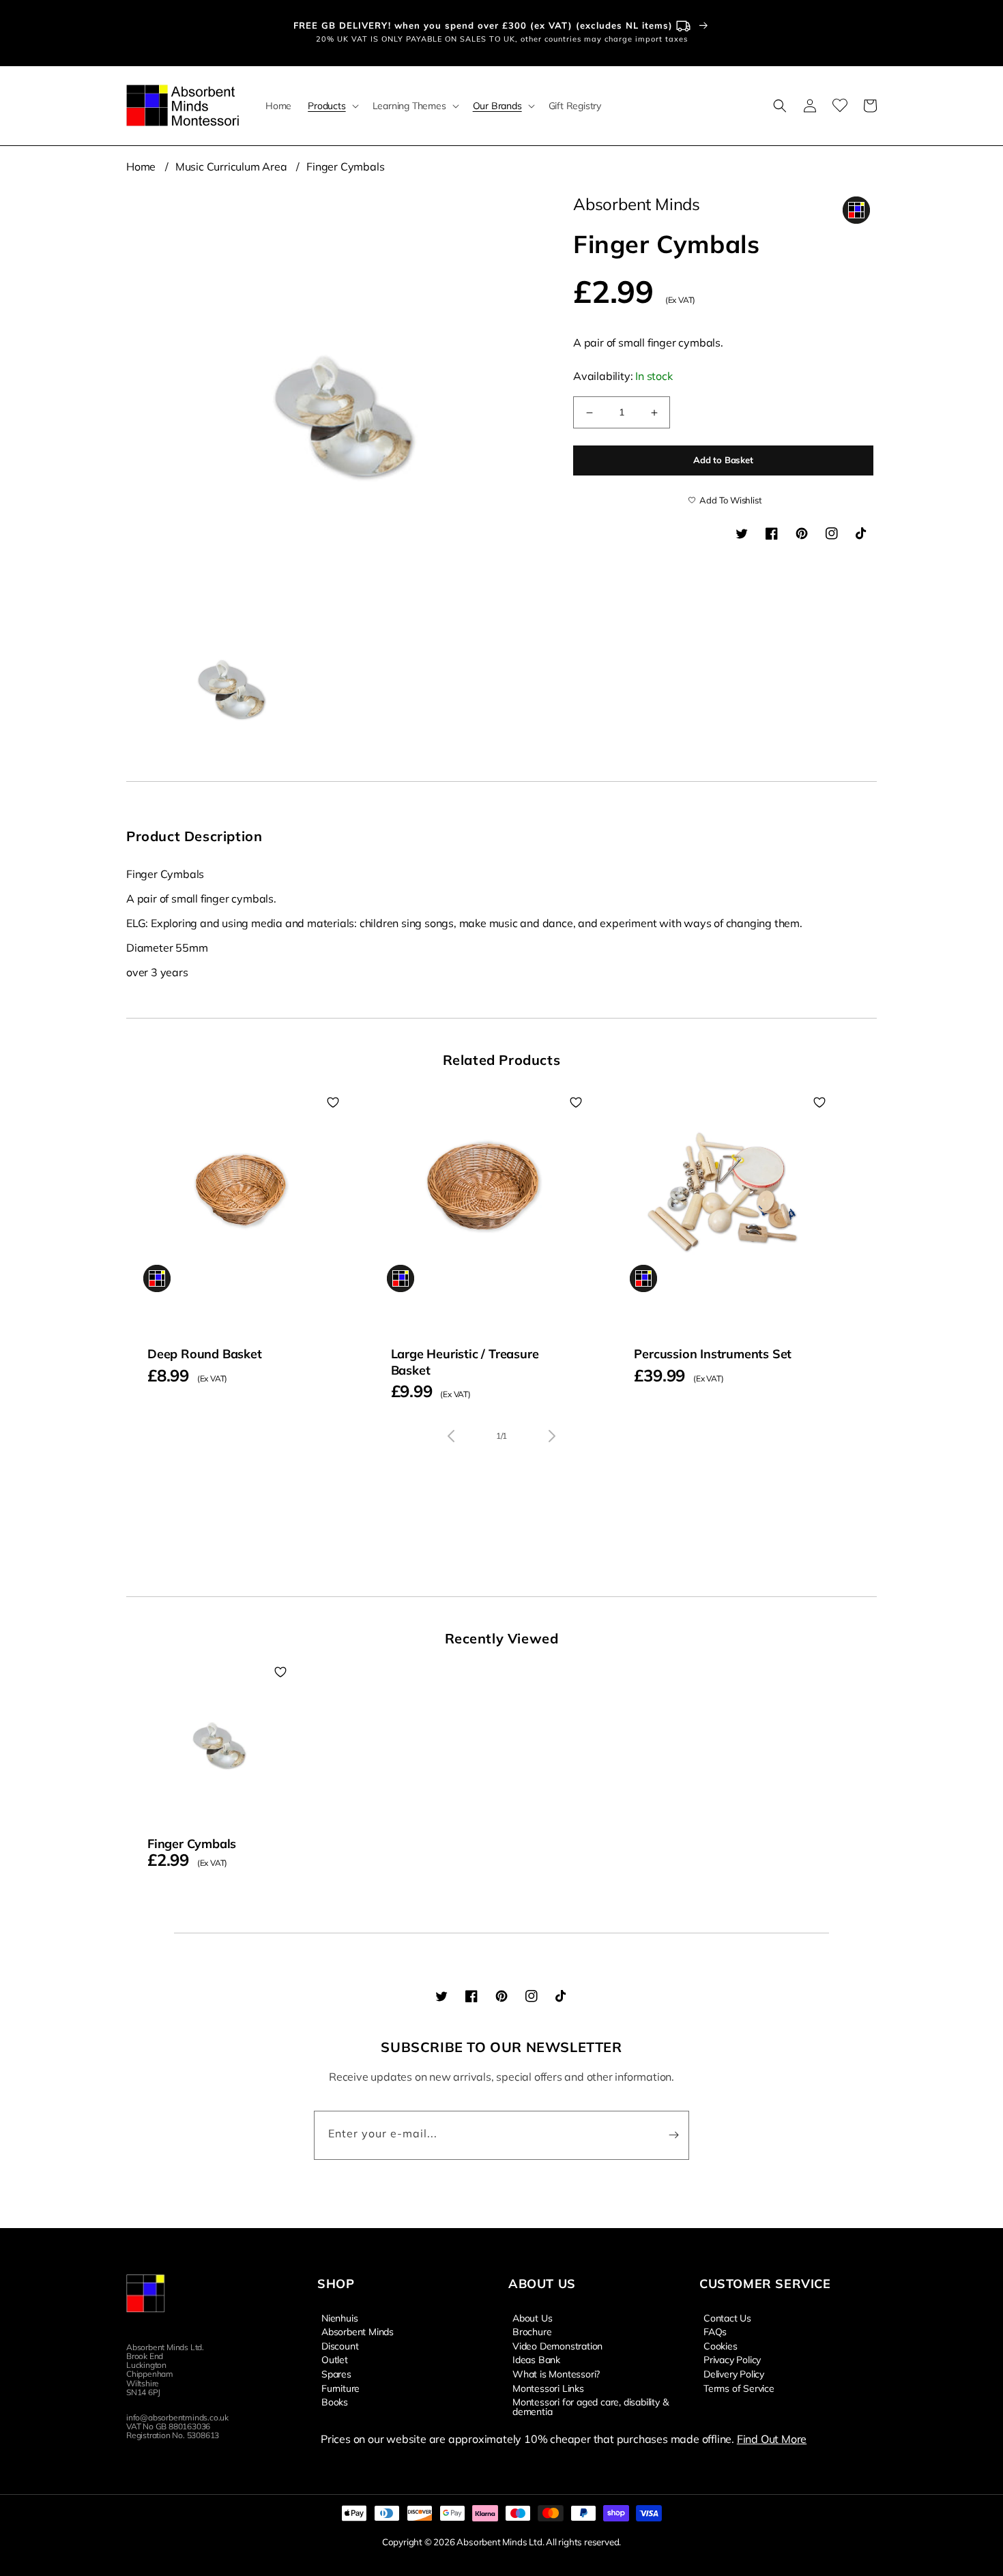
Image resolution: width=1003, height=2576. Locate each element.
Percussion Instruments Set (713, 1354)
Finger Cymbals (345, 166)
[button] (332, 106)
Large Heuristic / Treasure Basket (465, 1362)
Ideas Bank (536, 2359)
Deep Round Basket (205, 1354)
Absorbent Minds (358, 2331)
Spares (336, 2373)
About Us (532, 2318)
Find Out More (772, 2439)
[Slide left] (451, 1436)
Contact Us (727, 2318)
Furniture (340, 2388)
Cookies (721, 2345)
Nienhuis (339, 2318)
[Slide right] (552, 1436)
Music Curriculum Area (231, 166)
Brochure (532, 2331)
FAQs (715, 2331)
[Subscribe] (673, 2135)
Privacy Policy (732, 2359)
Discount (340, 2345)
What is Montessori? (556, 2373)
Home (141, 166)
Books (335, 2401)
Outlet (335, 2359)
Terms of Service (739, 2388)
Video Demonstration (557, 2345)
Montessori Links (548, 2388)
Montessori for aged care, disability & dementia (590, 2406)
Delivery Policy (734, 2373)
